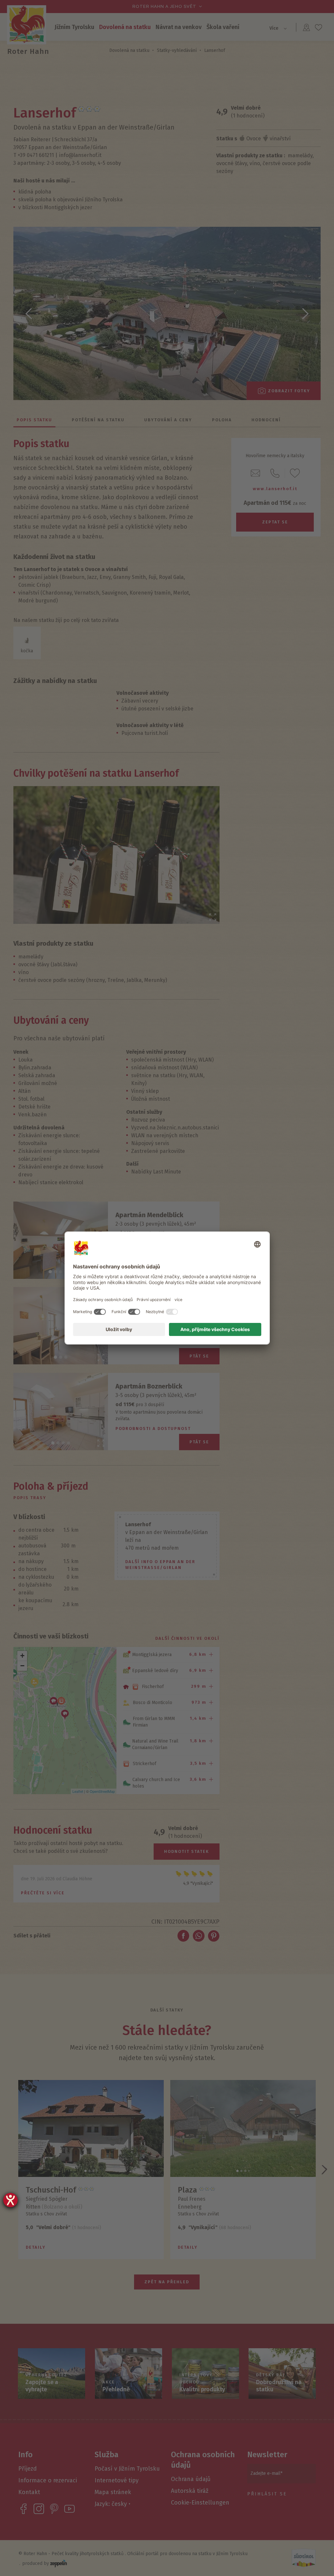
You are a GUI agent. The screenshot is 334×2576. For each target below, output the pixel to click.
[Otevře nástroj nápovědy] (10, 2200)
